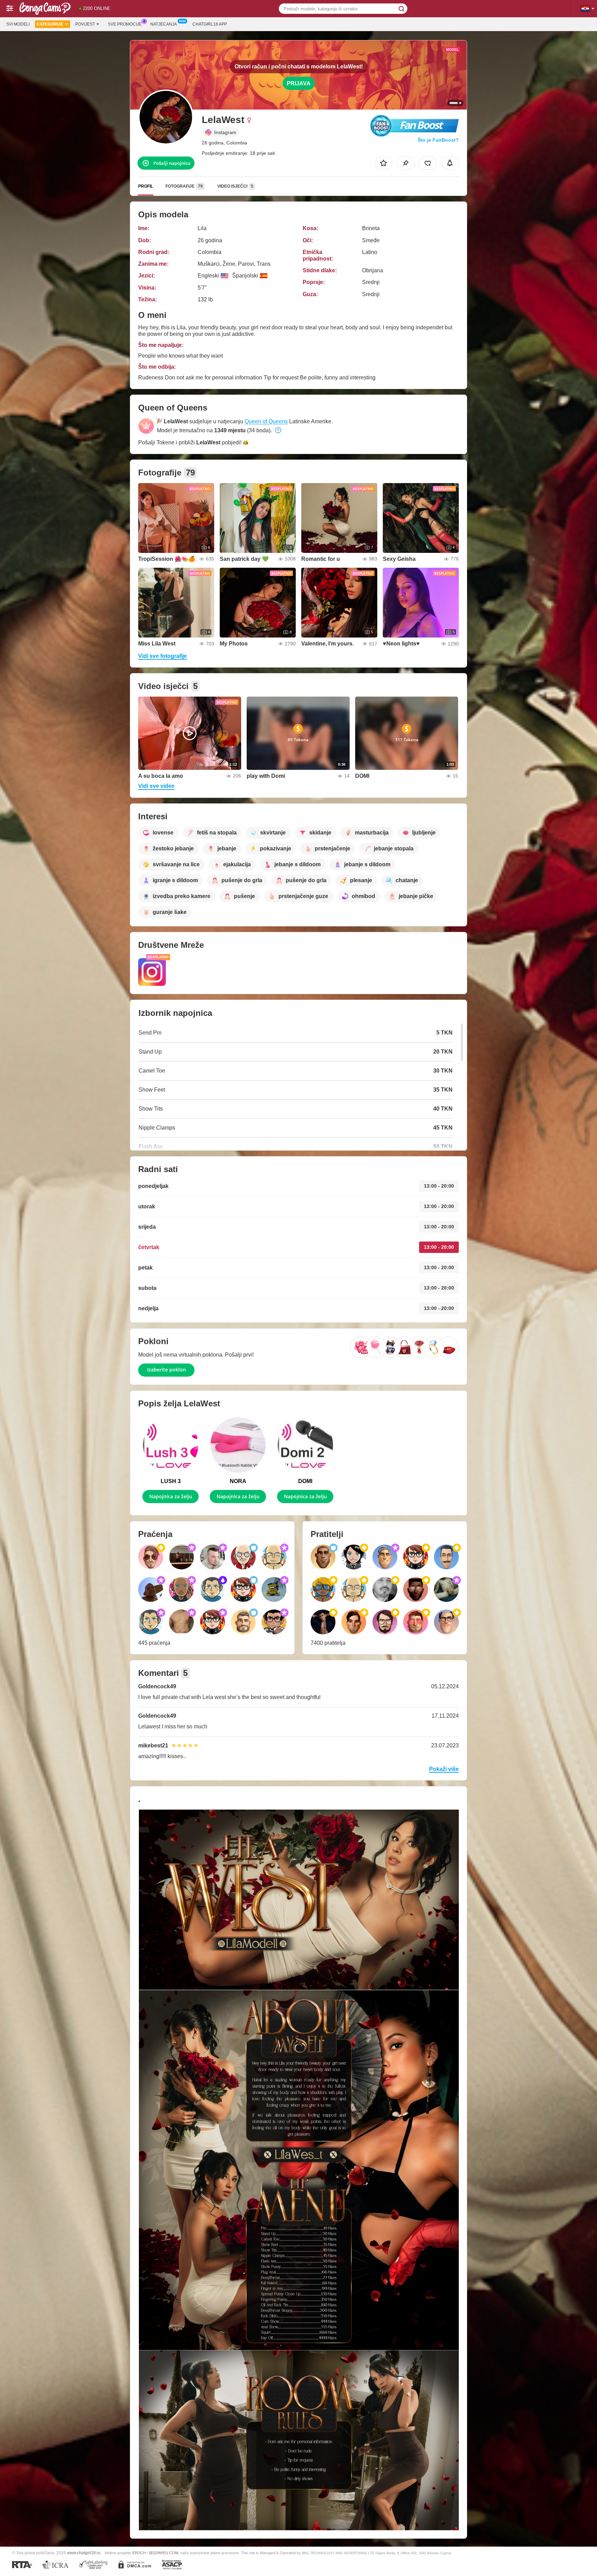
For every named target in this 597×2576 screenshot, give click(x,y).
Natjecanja (164, 24)
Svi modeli (18, 24)
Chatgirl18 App (210, 24)
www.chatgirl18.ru (84, 2553)
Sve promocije (125, 24)
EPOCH (139, 2553)
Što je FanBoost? (438, 140)
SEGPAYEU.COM (163, 2553)
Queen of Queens (266, 421)
